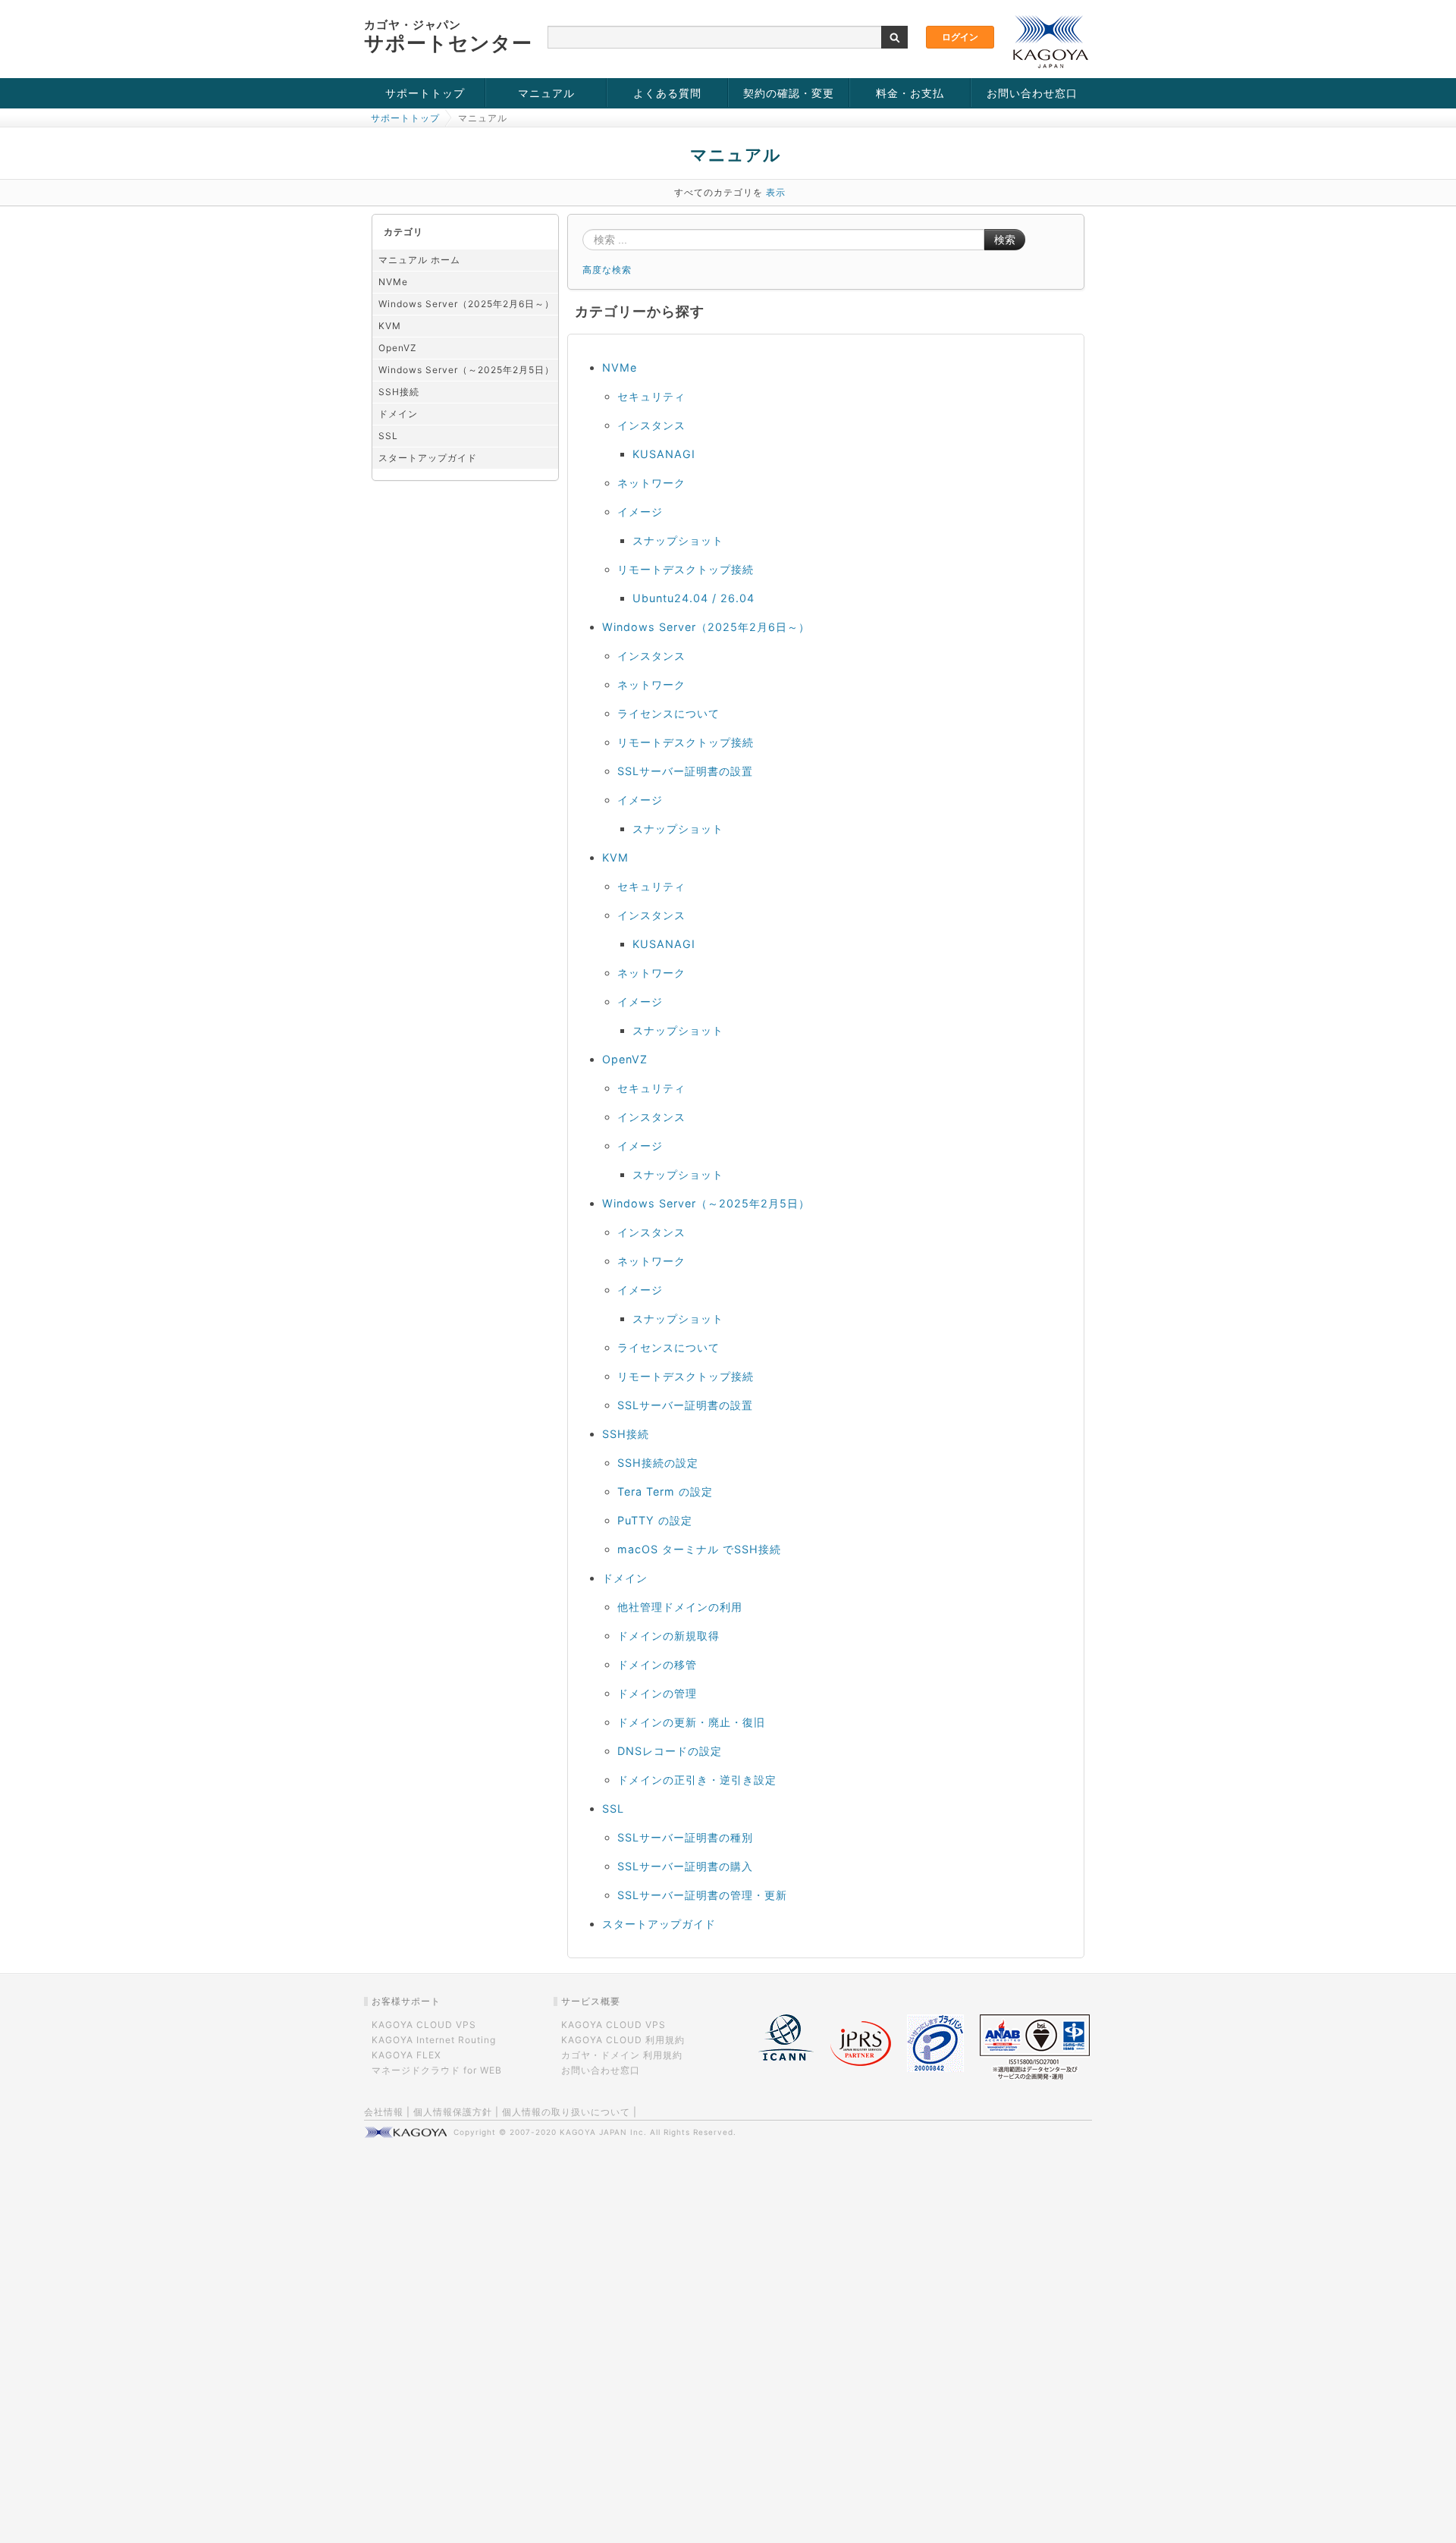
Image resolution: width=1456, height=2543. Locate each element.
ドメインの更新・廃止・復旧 (691, 1722)
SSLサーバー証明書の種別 (685, 1837)
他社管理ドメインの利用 (680, 1607)
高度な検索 (607, 270)
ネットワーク (651, 483)
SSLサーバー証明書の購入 (685, 1866)
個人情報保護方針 (453, 2112)
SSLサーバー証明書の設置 (685, 771)
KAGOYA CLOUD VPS (424, 2025)
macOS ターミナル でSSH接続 (699, 1549)
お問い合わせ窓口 (1032, 93)
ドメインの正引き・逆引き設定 (697, 1780)
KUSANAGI (664, 454)
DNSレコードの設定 (670, 1751)
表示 (776, 192)
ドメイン (398, 414)
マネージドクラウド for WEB (437, 2070)
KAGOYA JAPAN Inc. (603, 2132)
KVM (390, 326)
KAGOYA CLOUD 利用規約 (623, 2040)
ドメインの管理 (657, 1693)
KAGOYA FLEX (406, 2055)
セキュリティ (651, 396)
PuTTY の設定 (655, 1520)
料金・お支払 (910, 93)
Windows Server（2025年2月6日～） (466, 304)
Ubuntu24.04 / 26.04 (693, 598)
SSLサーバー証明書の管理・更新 (702, 1895)
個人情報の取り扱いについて (566, 2112)
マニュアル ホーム (419, 260)
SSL (388, 436)
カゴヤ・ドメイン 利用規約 (622, 2055)
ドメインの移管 (657, 1664)
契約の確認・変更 (789, 93)
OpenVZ (398, 348)
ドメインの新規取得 (668, 1636)
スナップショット (678, 540)
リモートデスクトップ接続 (686, 569)
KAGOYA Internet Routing (434, 2040)
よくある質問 (667, 93)
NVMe (393, 282)
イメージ (640, 512)
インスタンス (651, 425)
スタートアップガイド (428, 458)
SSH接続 (399, 392)
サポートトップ (425, 93)
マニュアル (546, 93)
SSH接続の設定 (658, 1463)
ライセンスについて (668, 713)
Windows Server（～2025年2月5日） (466, 370)
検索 (1005, 240)
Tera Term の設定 (665, 1491)
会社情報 (384, 2112)
